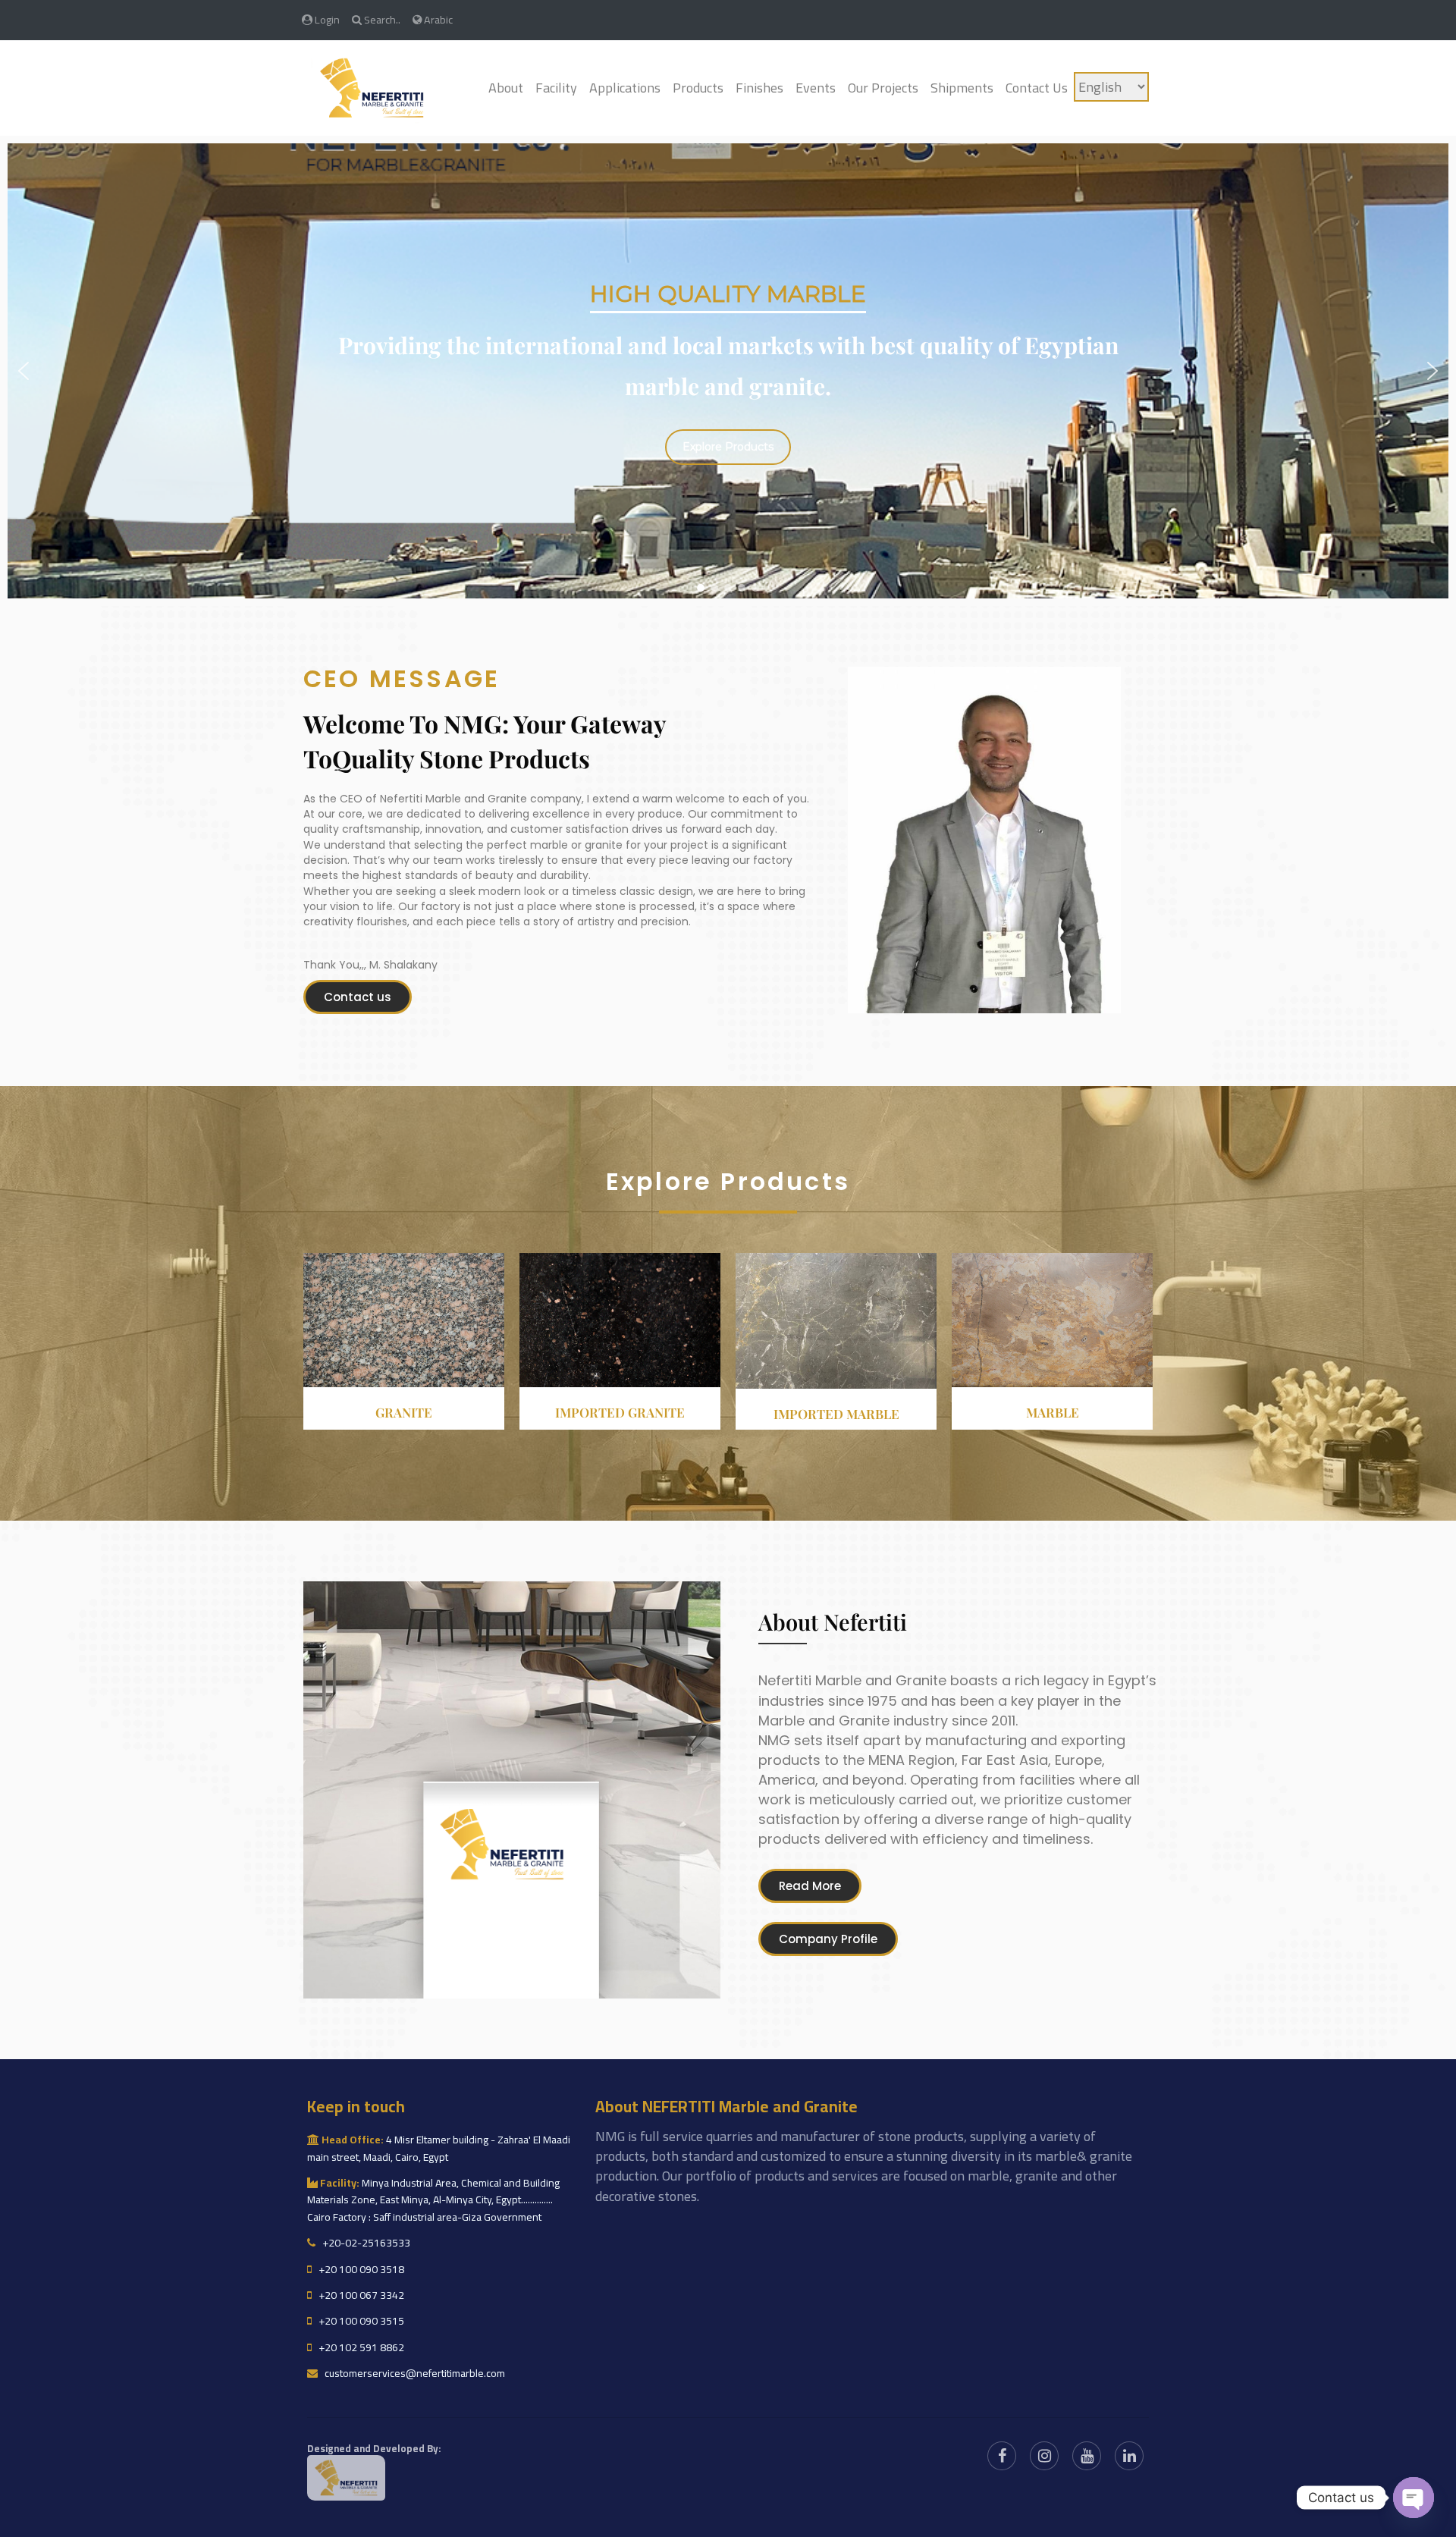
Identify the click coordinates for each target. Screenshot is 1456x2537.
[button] (24, 371)
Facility (556, 88)
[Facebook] (1002, 2456)
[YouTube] (1087, 2456)
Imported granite (620, 1412)
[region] (728, 371)
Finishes (759, 88)
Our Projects (883, 88)
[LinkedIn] (1129, 2456)
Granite (404, 1412)
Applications (625, 88)
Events (816, 88)
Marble (1053, 1412)
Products (698, 88)
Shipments (962, 88)
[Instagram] (1044, 2456)
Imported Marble (836, 1414)
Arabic (437, 19)
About (506, 88)
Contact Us (1037, 88)
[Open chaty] (1414, 2498)
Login (326, 19)
